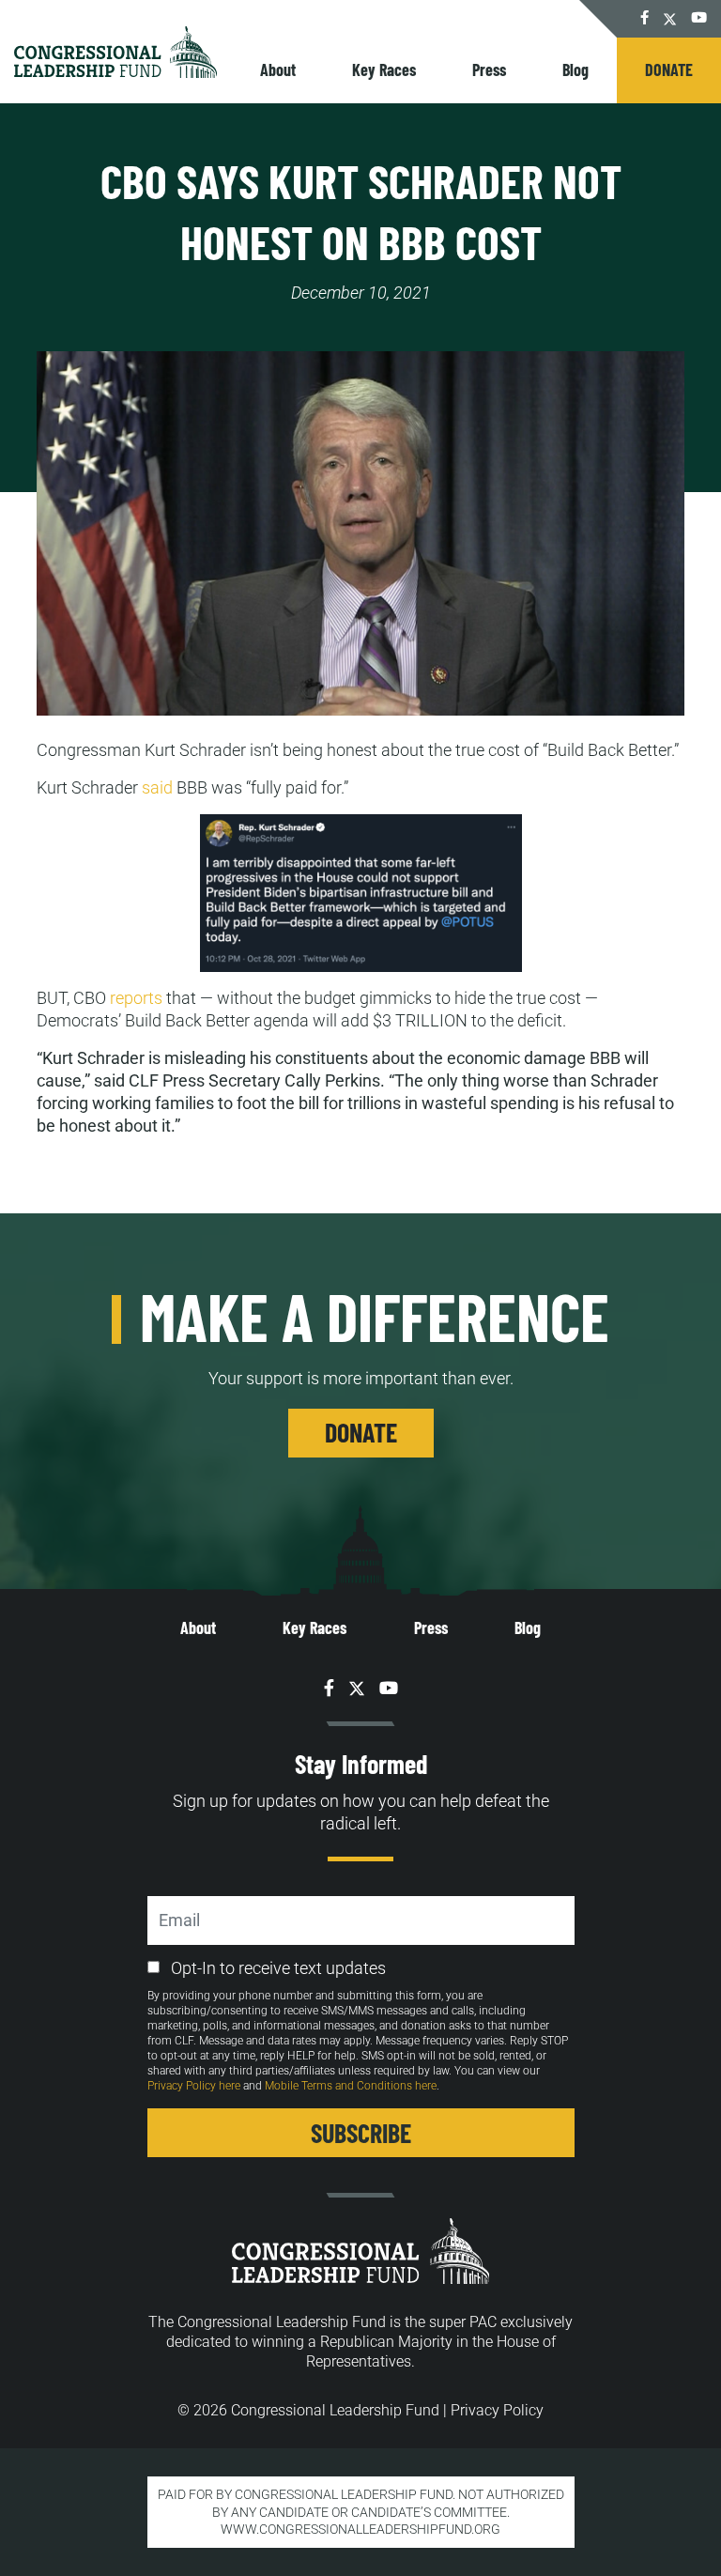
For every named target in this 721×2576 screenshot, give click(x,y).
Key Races (384, 69)
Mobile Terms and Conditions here (351, 2086)
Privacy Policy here (194, 2086)
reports (136, 998)
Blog (575, 69)
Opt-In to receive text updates (278, 1968)
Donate (669, 69)
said (157, 787)
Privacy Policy (497, 2410)
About (278, 69)
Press (489, 69)
